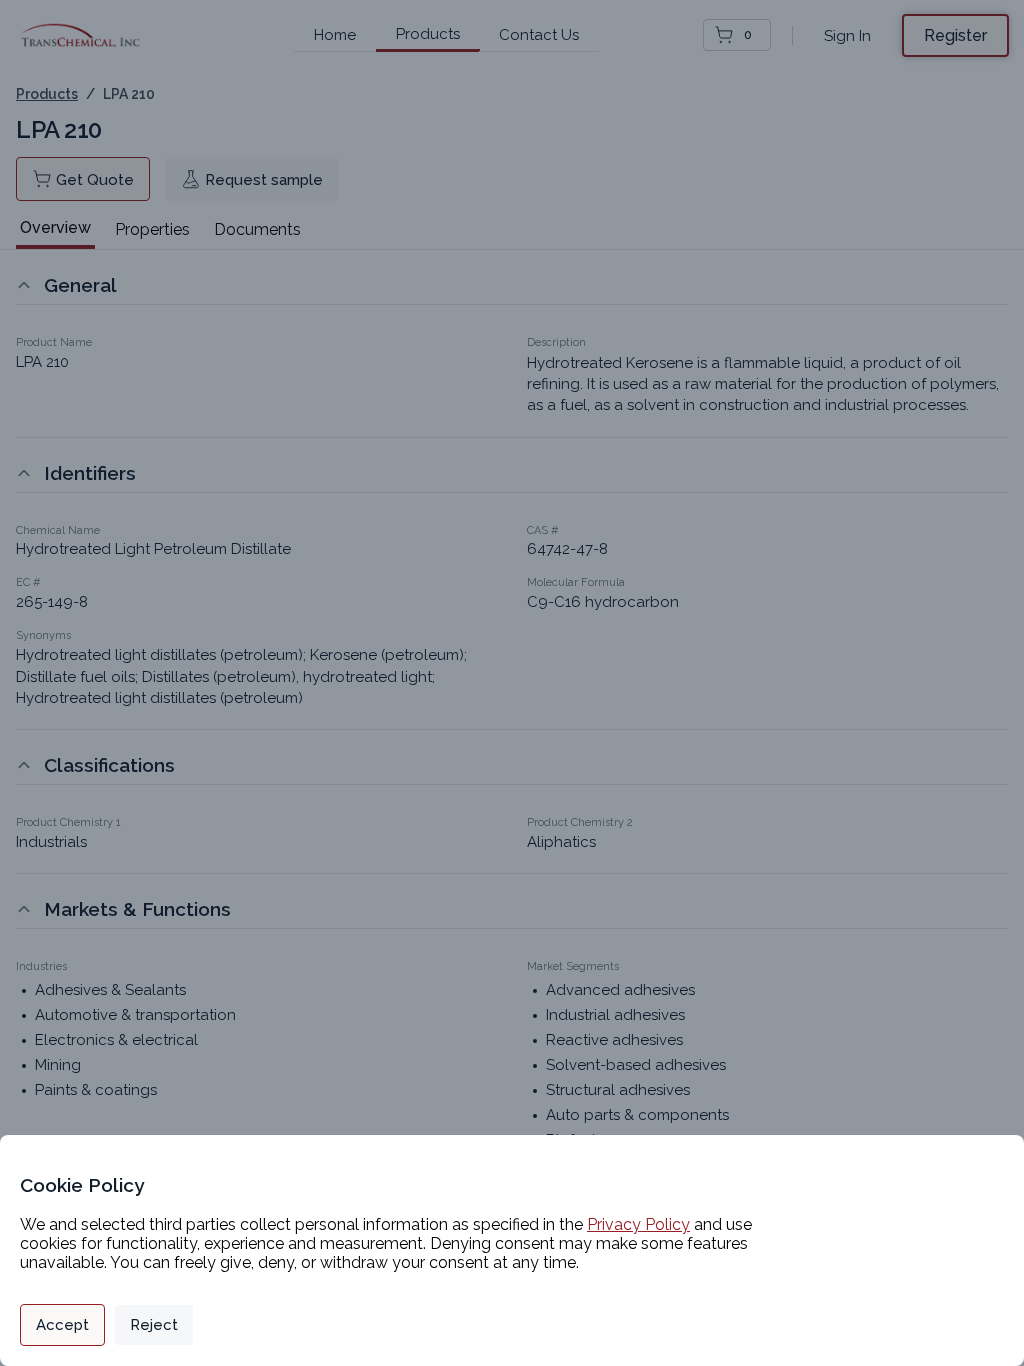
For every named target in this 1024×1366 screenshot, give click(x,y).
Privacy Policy (638, 1224)
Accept (62, 1325)
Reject (154, 1325)
